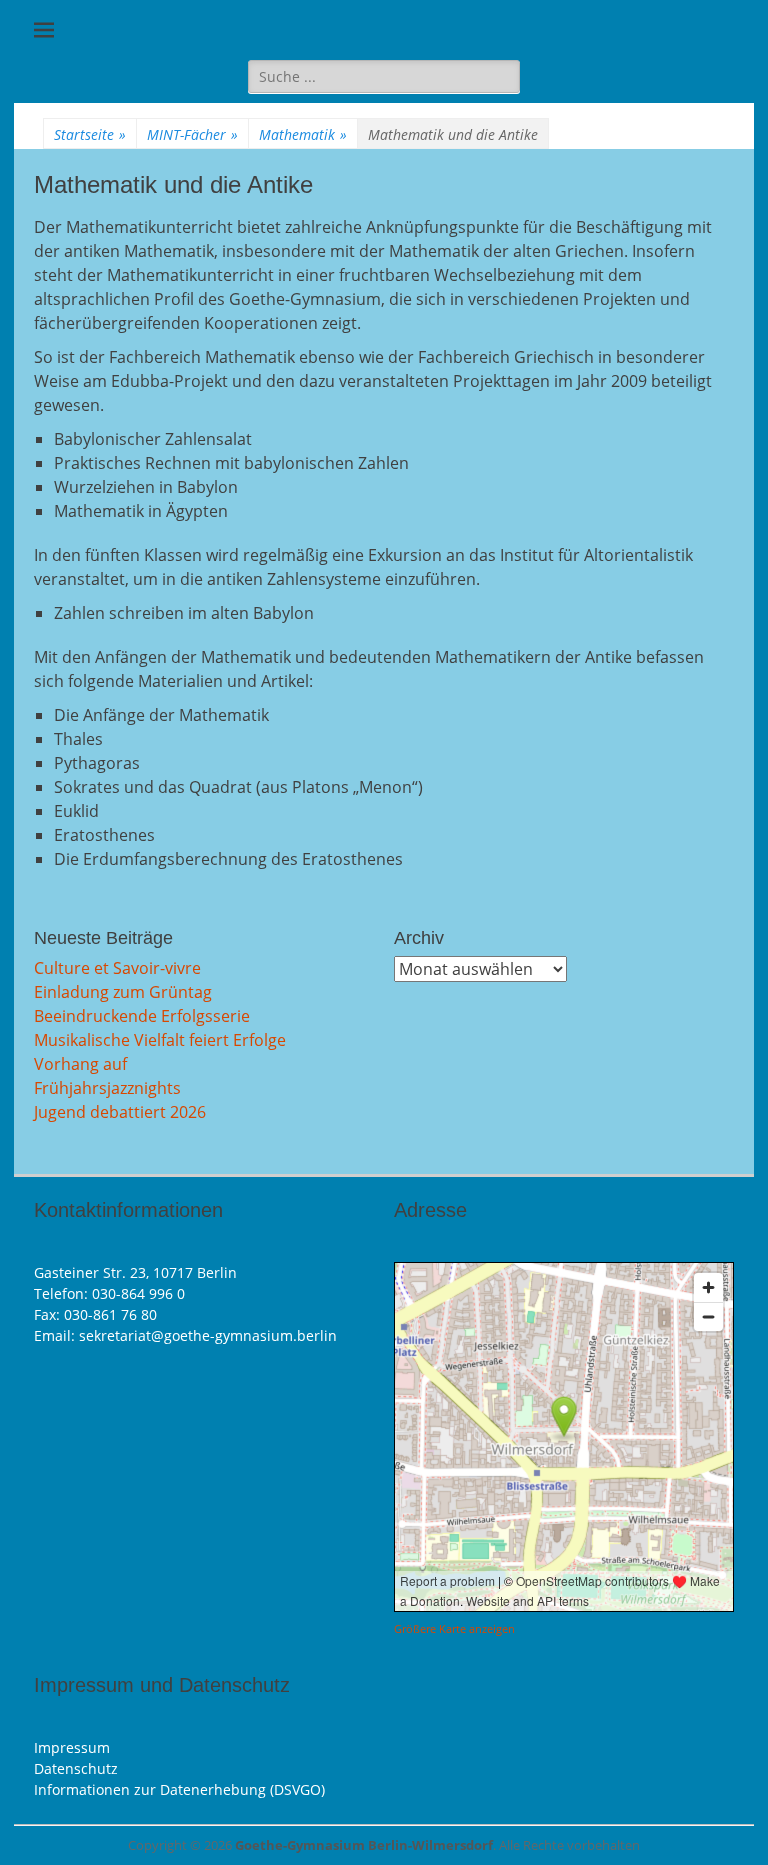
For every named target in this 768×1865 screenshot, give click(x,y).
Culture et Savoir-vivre (117, 968)
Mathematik (303, 134)
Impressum (72, 1747)
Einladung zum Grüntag (123, 992)
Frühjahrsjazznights (107, 1088)
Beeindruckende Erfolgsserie (142, 1016)
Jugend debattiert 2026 (120, 1112)
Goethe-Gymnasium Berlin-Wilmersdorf (364, 1845)
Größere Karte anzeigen (454, 1629)
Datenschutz (76, 1768)
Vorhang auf (80, 1064)
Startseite (90, 134)
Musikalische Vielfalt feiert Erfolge (160, 1040)
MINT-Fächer (192, 134)
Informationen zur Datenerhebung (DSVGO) (179, 1789)
